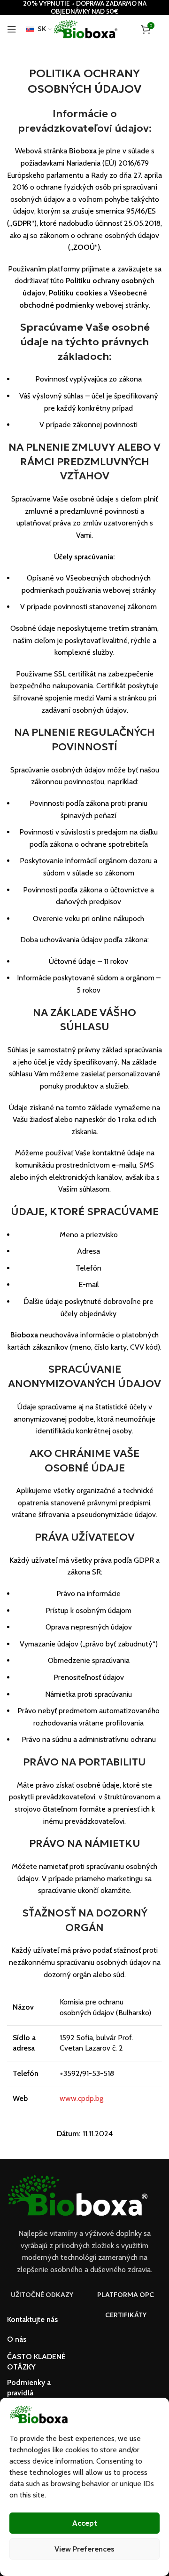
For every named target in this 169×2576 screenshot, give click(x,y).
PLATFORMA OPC (126, 2295)
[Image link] (77, 2195)
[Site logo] (86, 28)
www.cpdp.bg (81, 2098)
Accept (85, 2523)
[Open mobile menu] (12, 29)
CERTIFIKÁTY (126, 2315)
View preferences (84, 2549)
